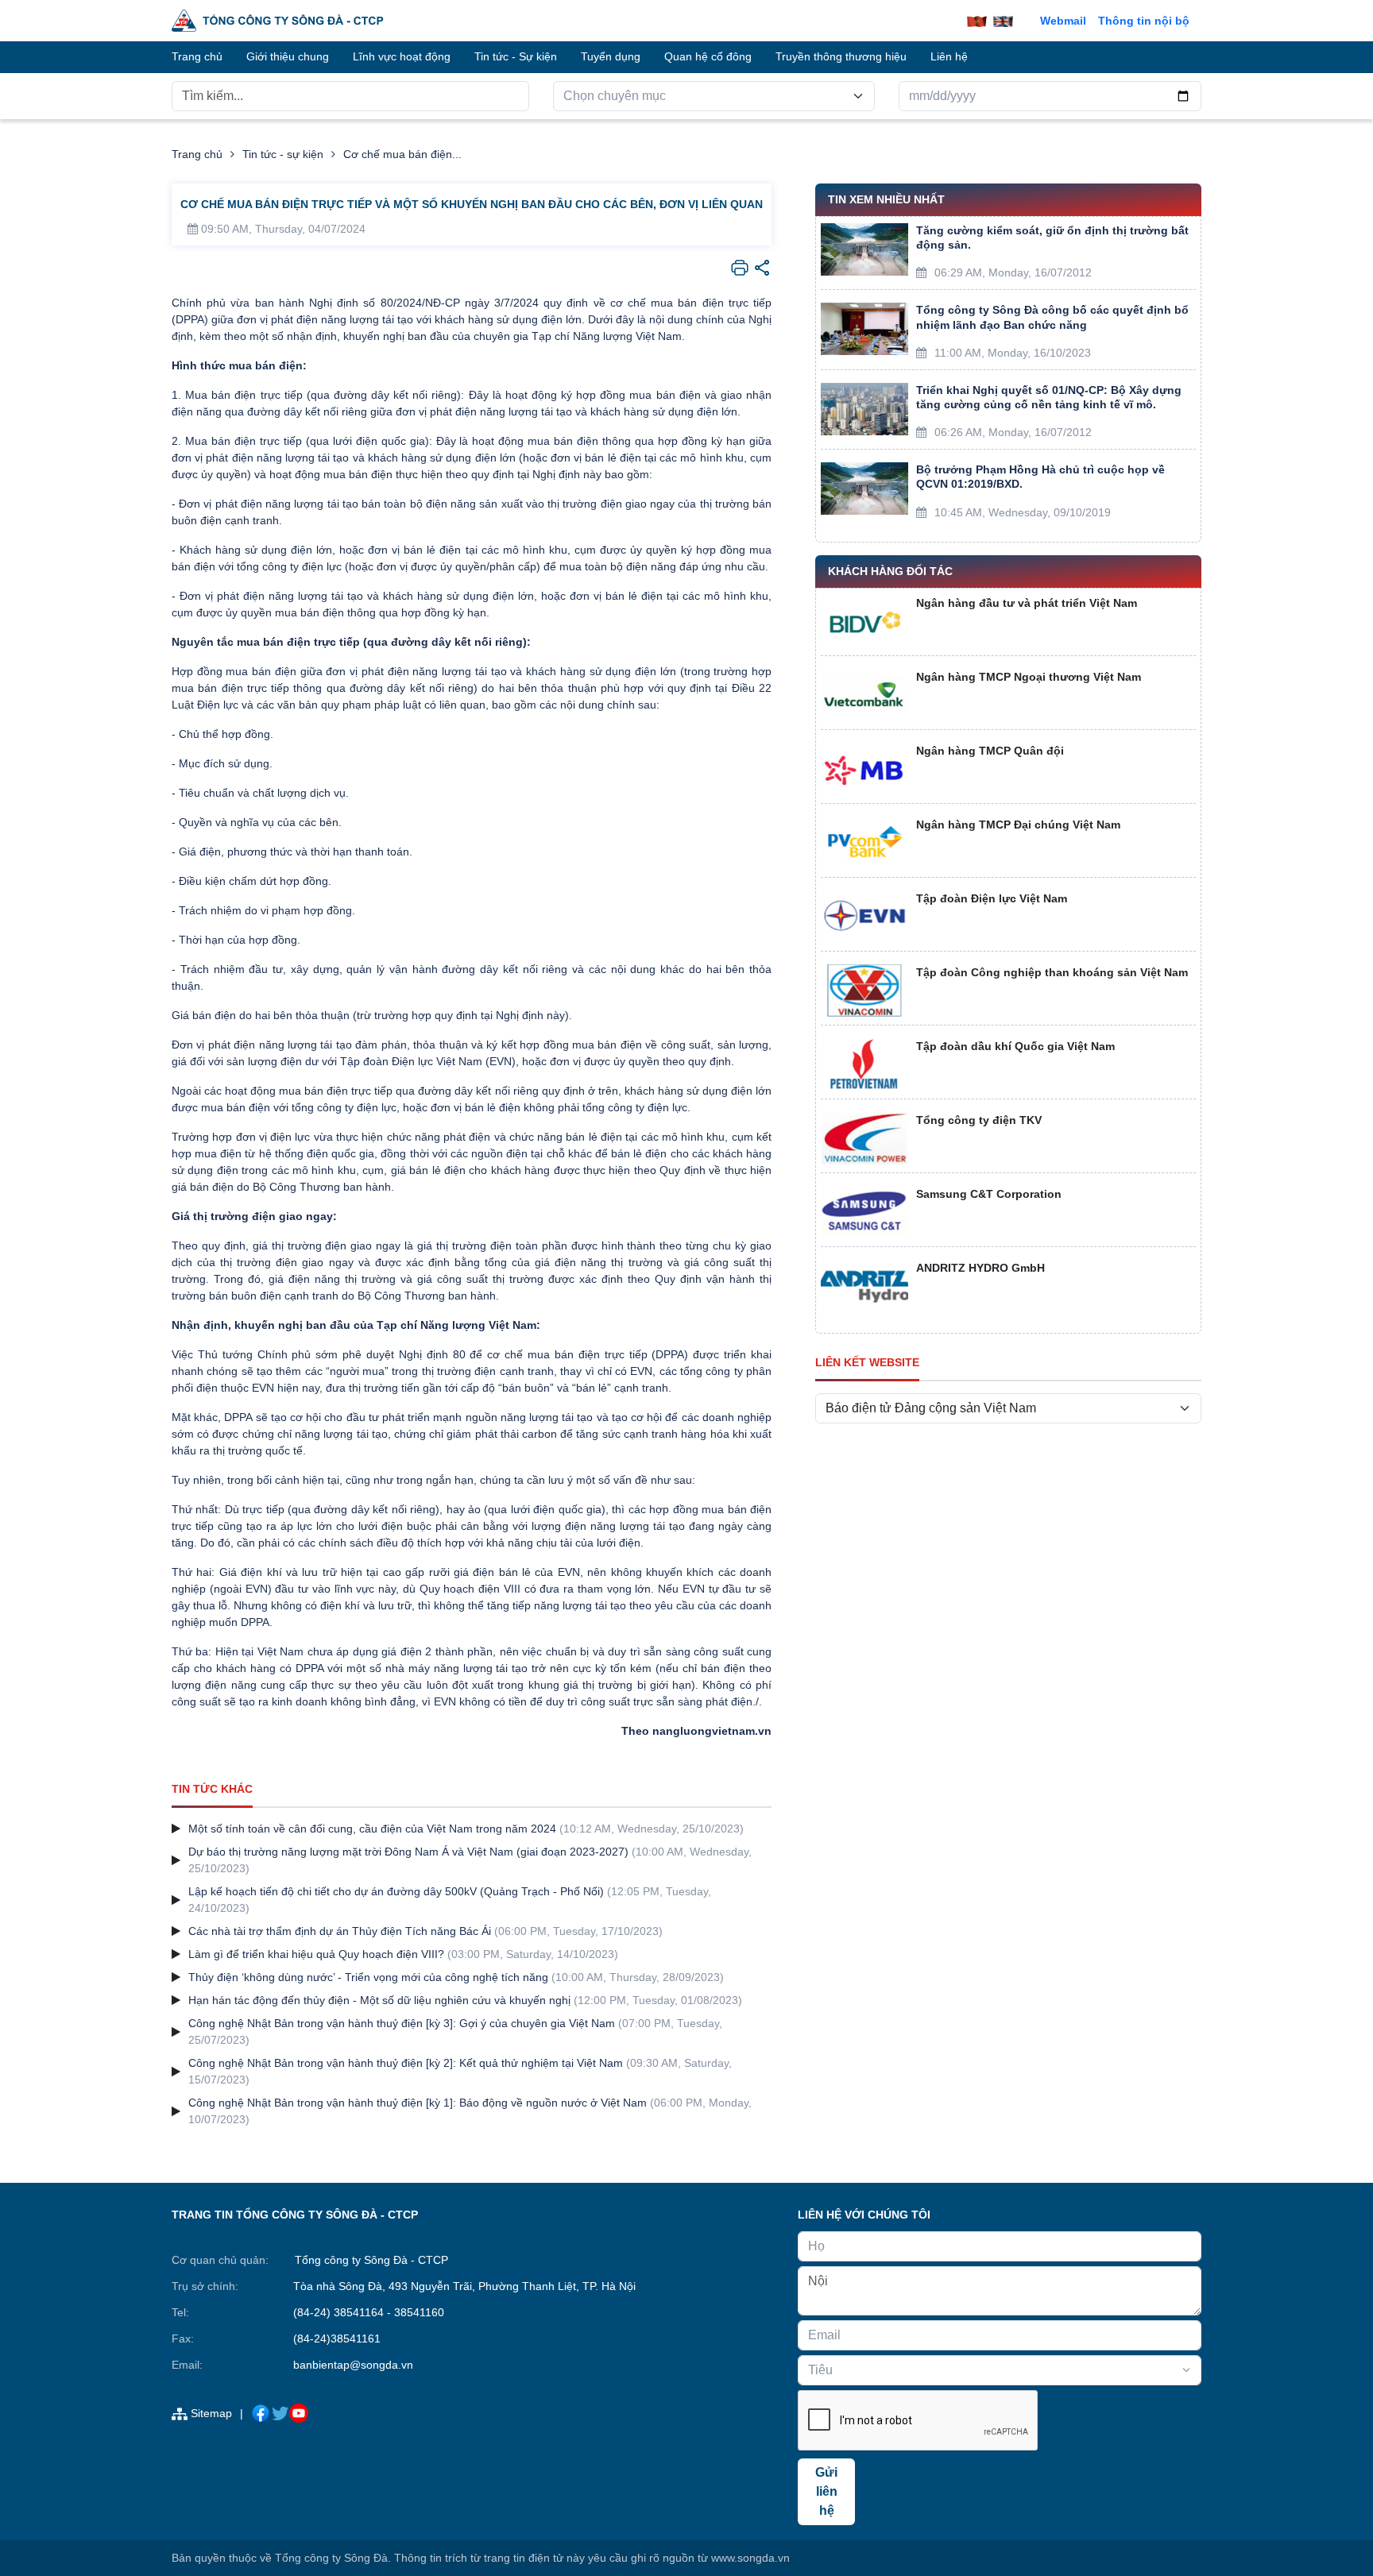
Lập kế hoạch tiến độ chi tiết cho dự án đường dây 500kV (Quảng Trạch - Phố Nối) (396, 1891)
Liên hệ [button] (949, 56)
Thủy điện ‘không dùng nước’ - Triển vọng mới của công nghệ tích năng (368, 1977)
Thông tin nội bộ (1144, 21)
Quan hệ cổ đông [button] (708, 56)
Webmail (1063, 21)
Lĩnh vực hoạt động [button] (402, 56)
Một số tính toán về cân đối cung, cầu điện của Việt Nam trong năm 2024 (372, 1829)
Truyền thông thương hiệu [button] (841, 56)
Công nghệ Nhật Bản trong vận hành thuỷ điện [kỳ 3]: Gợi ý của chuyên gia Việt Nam (402, 2023)
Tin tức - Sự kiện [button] (516, 56)
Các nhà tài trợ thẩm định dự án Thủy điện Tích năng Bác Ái (340, 1931)
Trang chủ (197, 154)
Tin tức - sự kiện (283, 154)
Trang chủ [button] (197, 56)
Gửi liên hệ (826, 2491)
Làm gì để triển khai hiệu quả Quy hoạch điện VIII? (316, 1954)
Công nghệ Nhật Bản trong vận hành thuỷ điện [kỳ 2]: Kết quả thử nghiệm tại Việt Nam (406, 2063)
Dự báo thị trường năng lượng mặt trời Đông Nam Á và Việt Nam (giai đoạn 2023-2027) (408, 1852)
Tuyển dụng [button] (611, 56)
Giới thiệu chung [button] (288, 56)
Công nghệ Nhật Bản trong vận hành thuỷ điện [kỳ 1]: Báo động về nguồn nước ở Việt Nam (418, 2103)
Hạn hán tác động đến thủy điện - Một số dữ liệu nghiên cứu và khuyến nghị (379, 2000)
